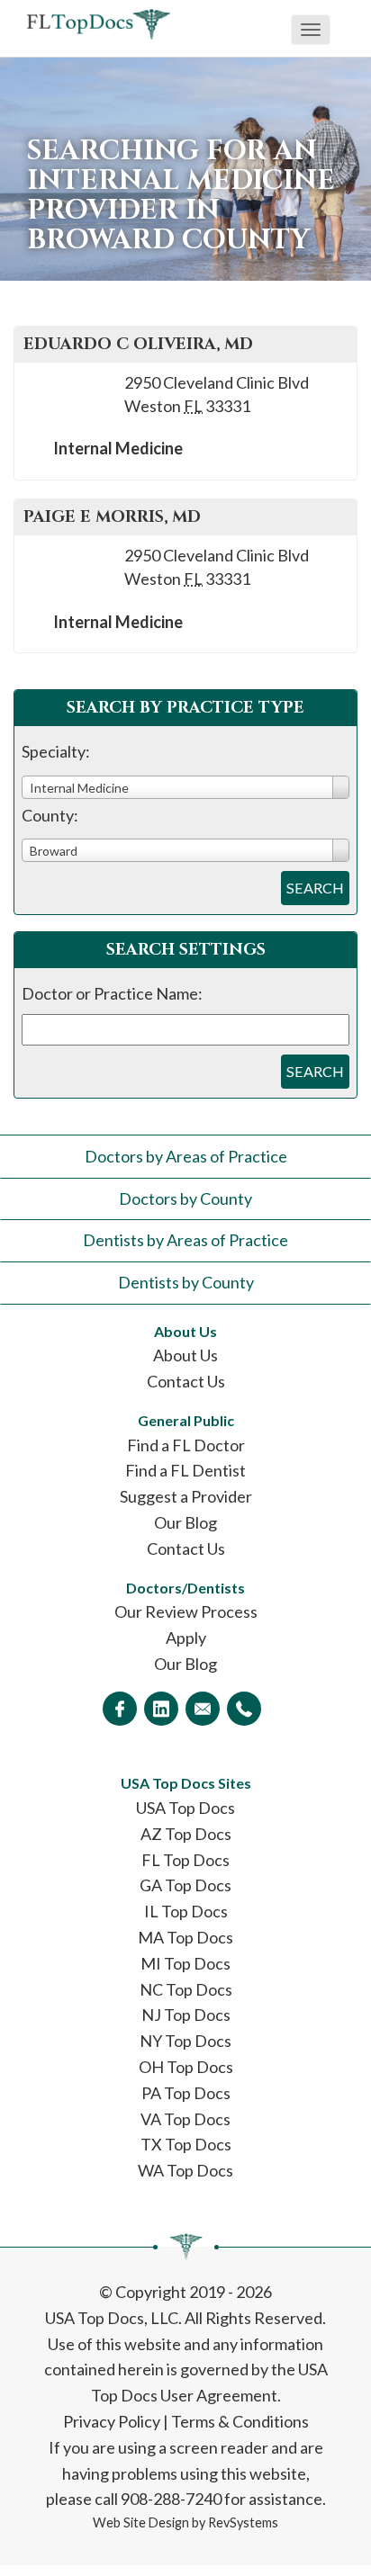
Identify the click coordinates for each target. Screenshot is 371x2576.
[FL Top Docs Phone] (244, 1709)
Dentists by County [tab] (186, 1282)
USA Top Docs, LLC (112, 2318)
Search (315, 888)
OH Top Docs (186, 2067)
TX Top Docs (186, 2144)
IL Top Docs (186, 1911)
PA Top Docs (186, 2093)
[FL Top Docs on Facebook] (120, 1709)
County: (50, 815)
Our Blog (185, 1522)
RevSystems (243, 2522)
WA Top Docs (185, 2170)
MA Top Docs (185, 1937)
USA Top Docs (185, 1808)
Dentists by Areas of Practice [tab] (185, 1240)
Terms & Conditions (240, 2421)
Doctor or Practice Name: (112, 993)
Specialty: (56, 751)
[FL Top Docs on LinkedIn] (161, 1709)
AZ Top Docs (186, 1834)
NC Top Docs (186, 1989)
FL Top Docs (185, 1860)
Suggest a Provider (186, 1496)
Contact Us (186, 1381)
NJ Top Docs (186, 2015)
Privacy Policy (112, 2421)
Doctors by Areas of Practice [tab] (186, 1156)
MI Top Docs (185, 1963)
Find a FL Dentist (185, 1470)
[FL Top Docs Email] (203, 1709)
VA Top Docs (185, 2119)
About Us (185, 1355)
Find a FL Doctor (186, 1445)
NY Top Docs (185, 2041)
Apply (186, 1638)
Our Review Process (186, 1611)
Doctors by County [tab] (185, 1198)
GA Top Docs (185, 1885)
